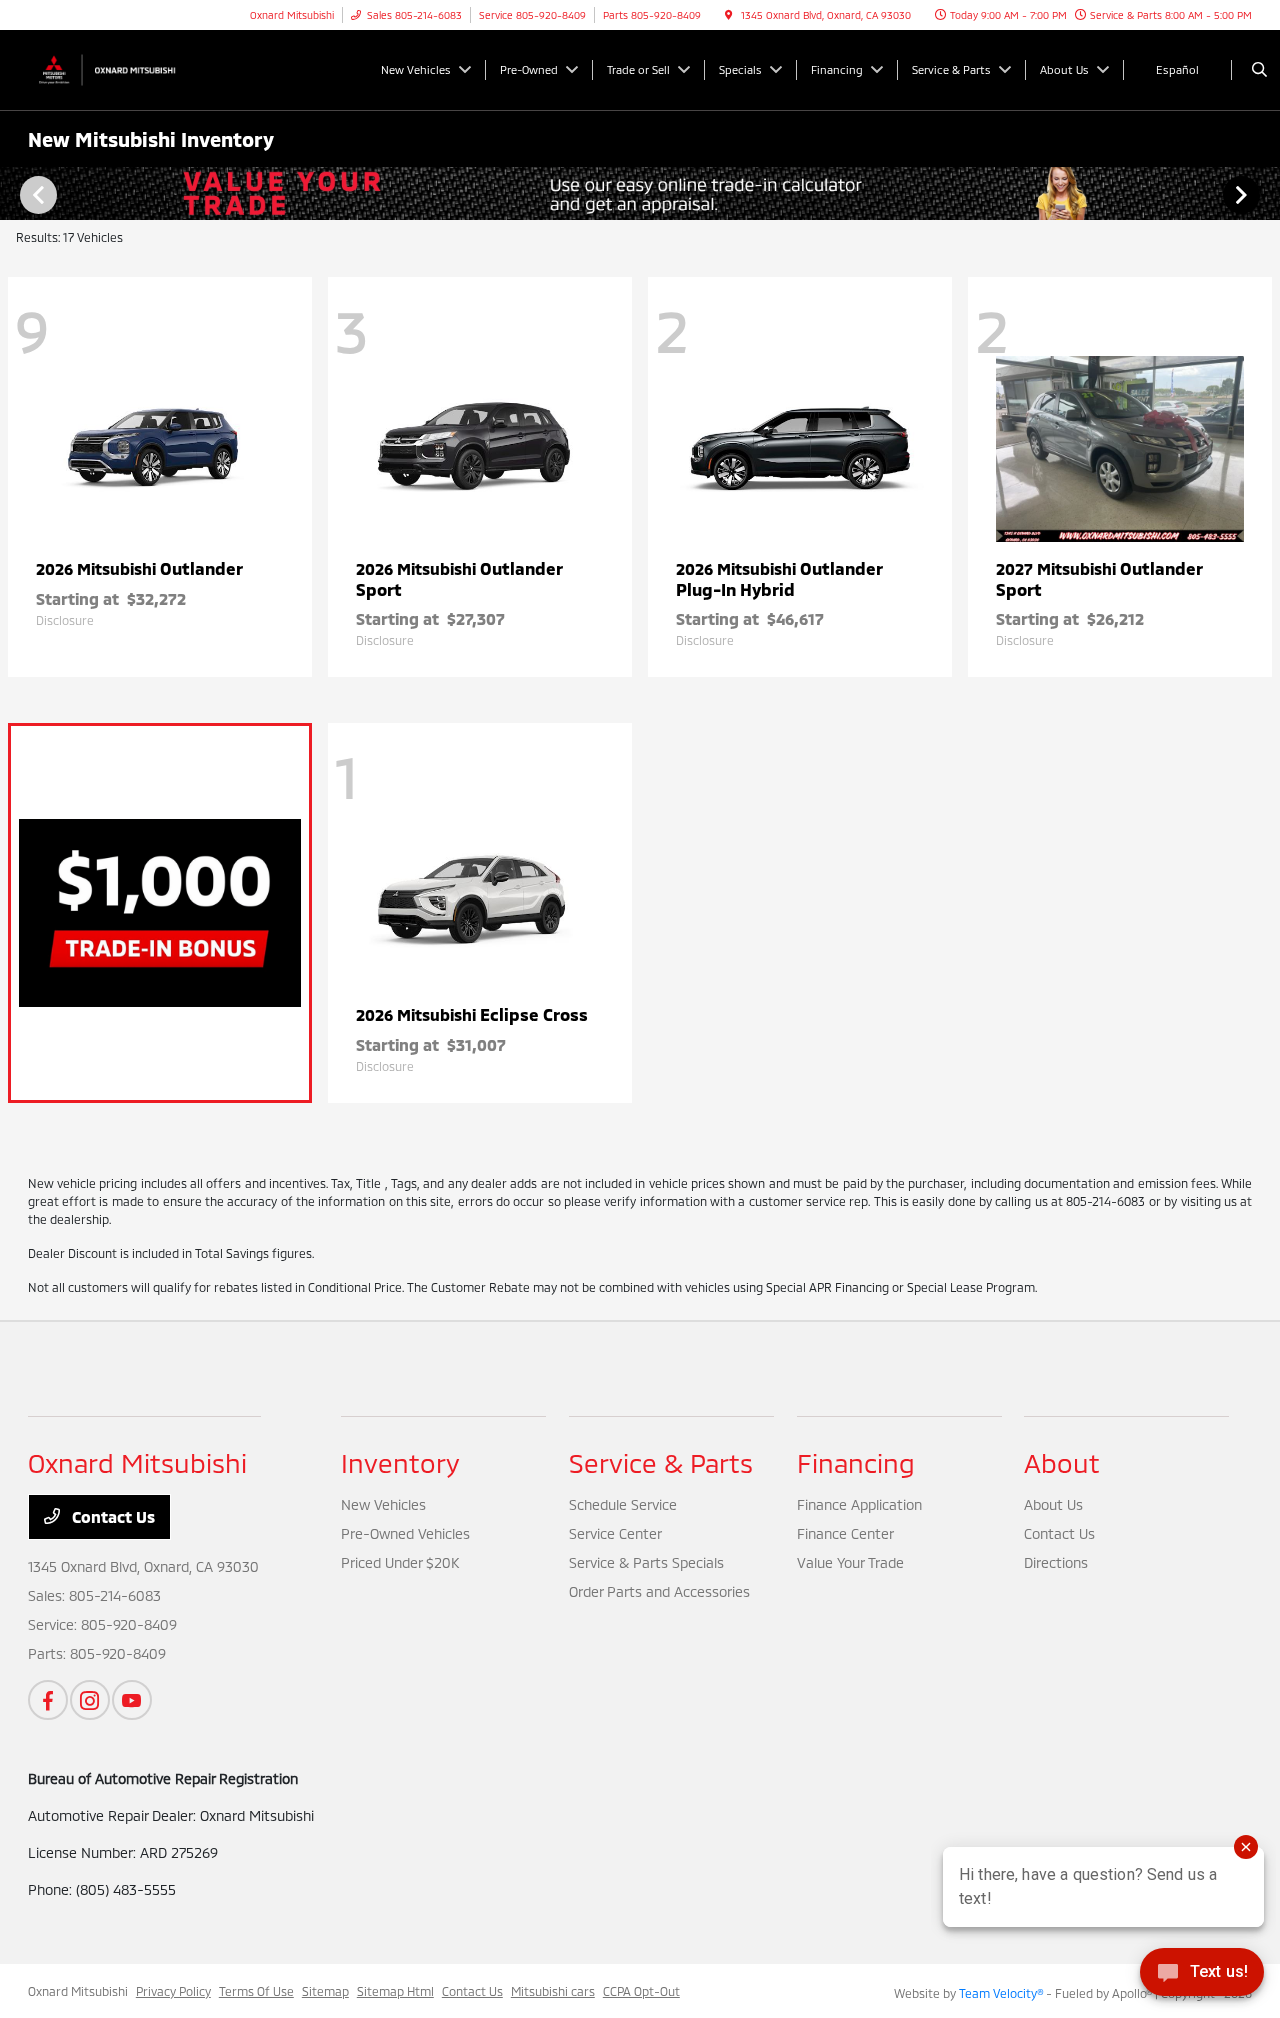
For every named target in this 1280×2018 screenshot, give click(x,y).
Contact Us (111, 1516)
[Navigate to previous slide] (15, 194)
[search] (1259, 70)
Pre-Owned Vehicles (405, 1533)
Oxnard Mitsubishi (78, 1991)
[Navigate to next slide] (1265, 194)
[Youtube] (132, 1700)
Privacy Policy (173, 1991)
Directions (1056, 1562)
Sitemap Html (395, 1991)
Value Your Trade (850, 1562)
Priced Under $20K (400, 1562)
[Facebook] (48, 1700)
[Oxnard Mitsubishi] (118, 67)
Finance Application (859, 1504)
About (1062, 1462)
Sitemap (325, 1991)
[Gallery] (640, 193)
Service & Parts (661, 1462)
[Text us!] (1202, 1977)
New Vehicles (383, 1504)
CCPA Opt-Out (641, 1991)
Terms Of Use (256, 1991)
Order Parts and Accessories (659, 1591)
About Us (1053, 1504)
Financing (856, 1462)
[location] (729, 15)
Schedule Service (623, 1504)
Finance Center (845, 1533)
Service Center (615, 1533)
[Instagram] (90, 1700)
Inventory (400, 1462)
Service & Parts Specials (646, 1562)
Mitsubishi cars (553, 1991)
